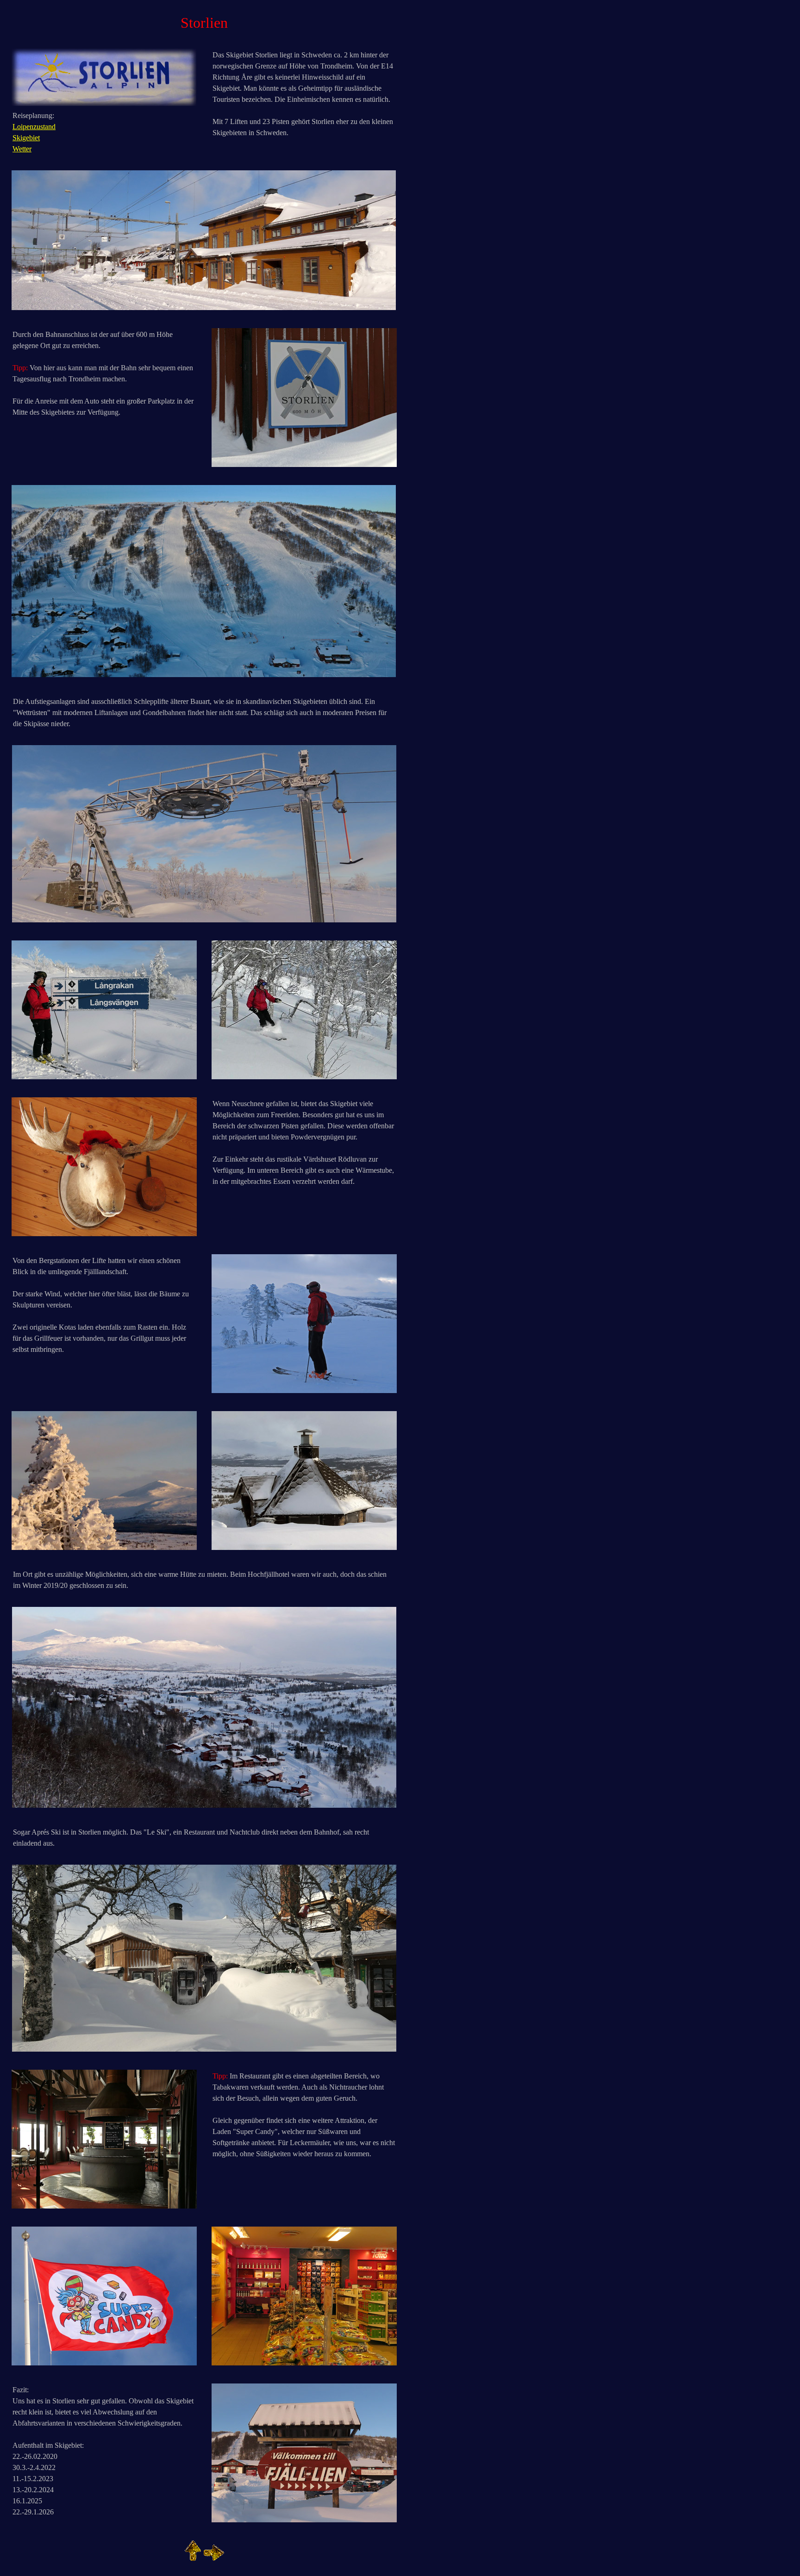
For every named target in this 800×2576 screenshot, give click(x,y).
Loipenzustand (34, 127)
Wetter (22, 149)
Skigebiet (26, 138)
